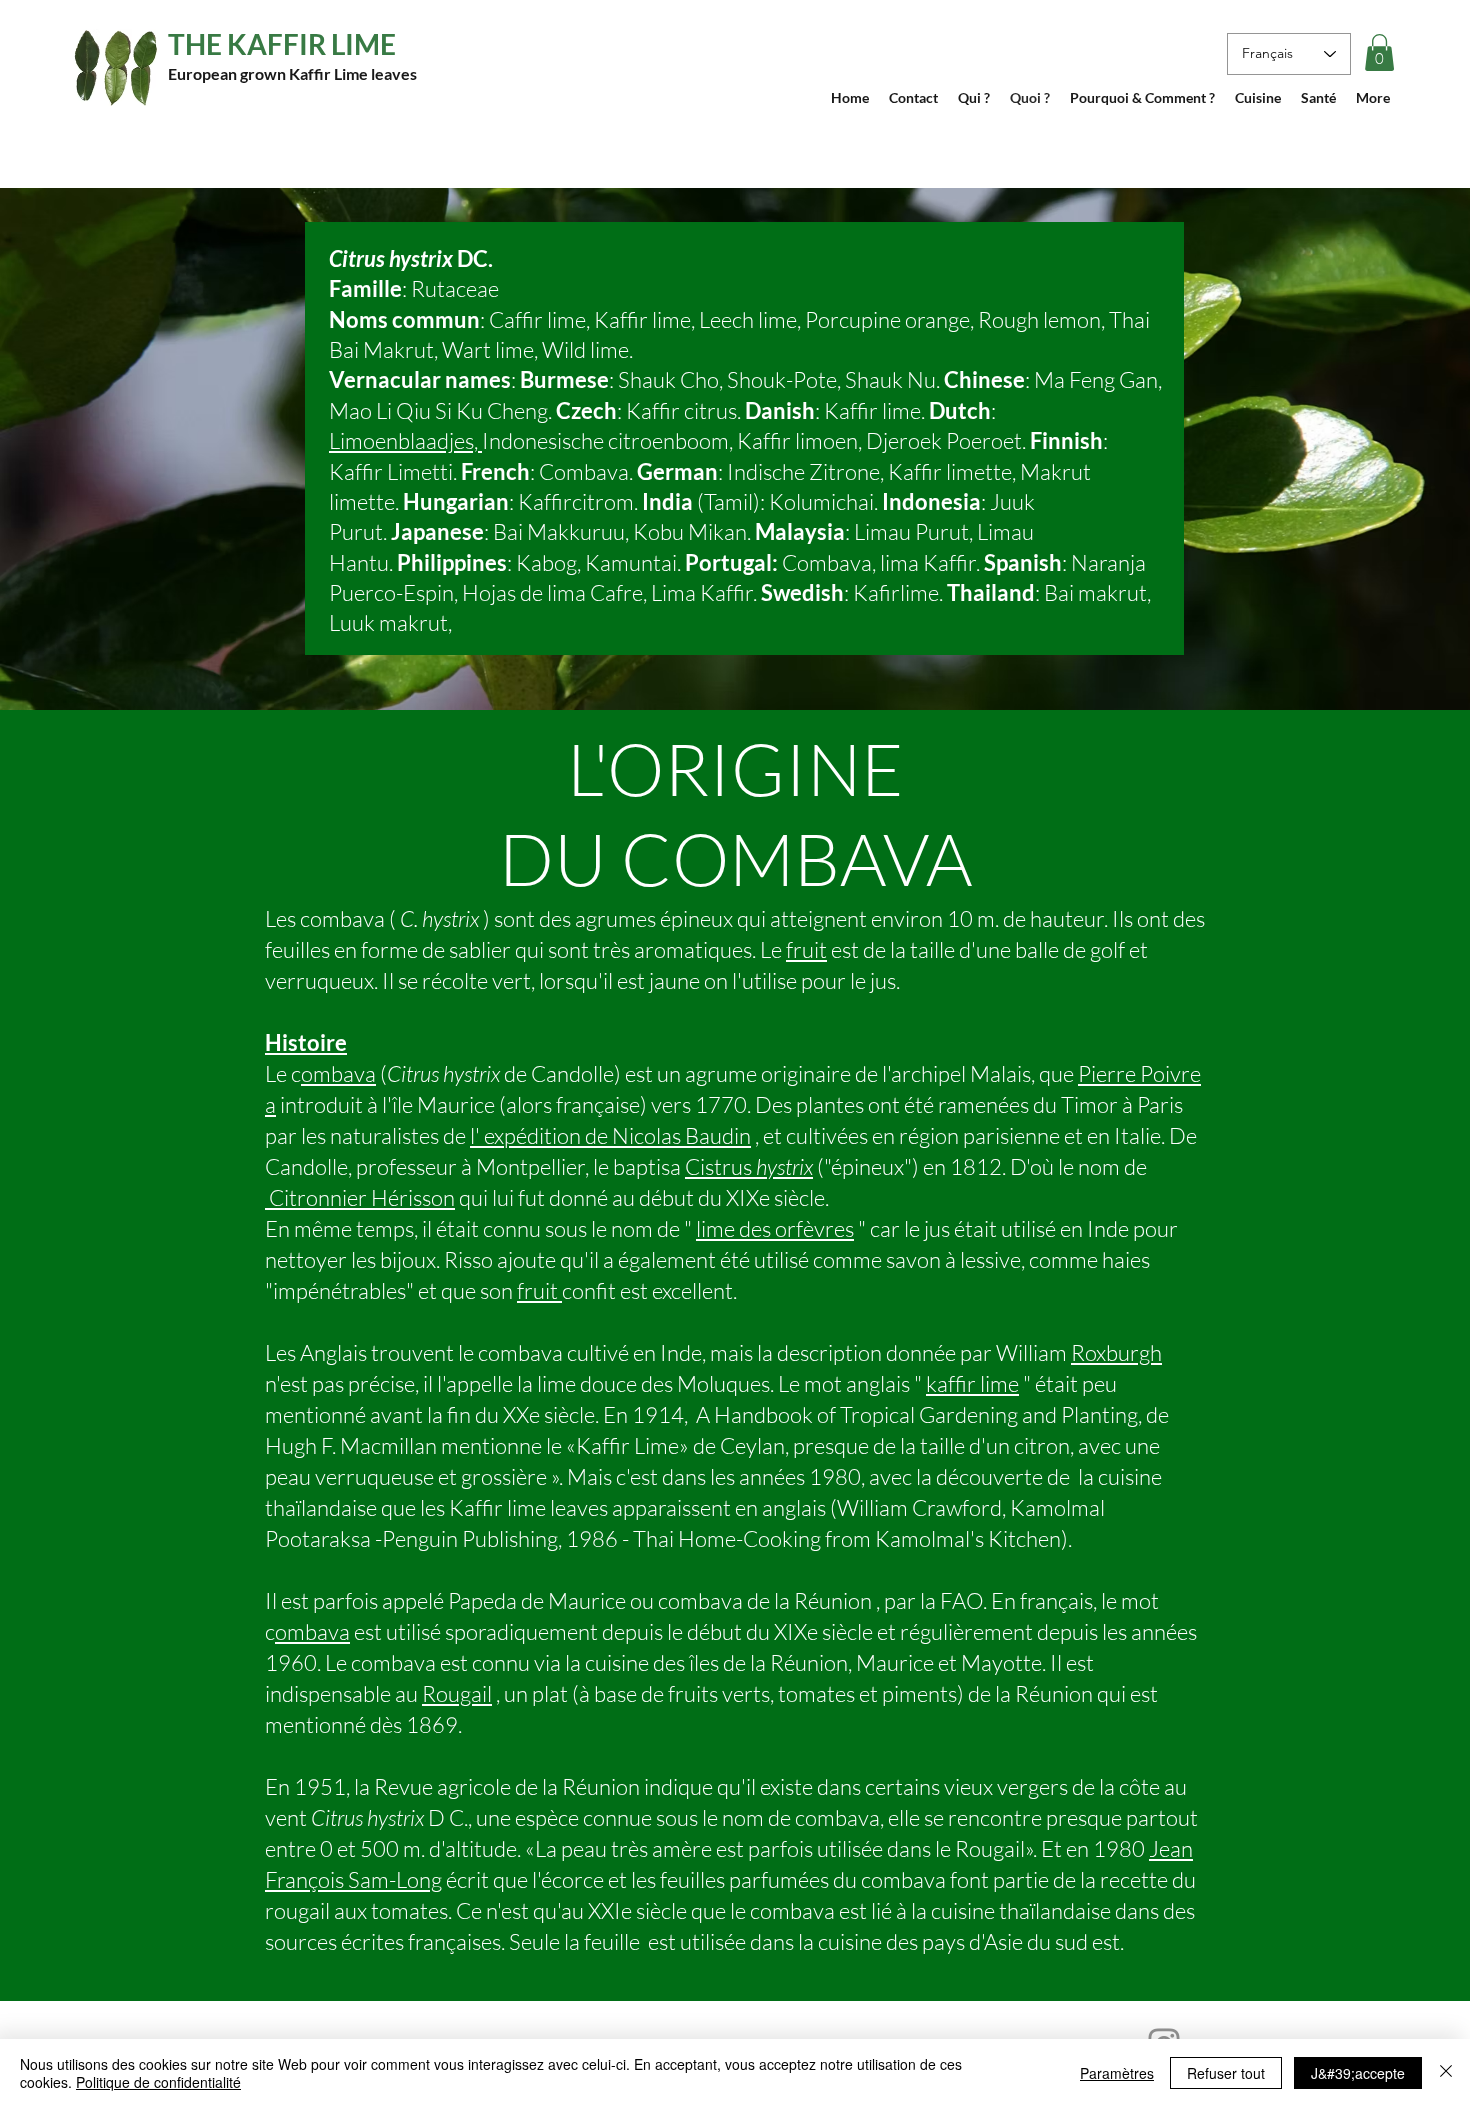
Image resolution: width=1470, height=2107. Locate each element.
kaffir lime (972, 1383)
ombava (338, 1073)
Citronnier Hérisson (360, 1197)
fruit (806, 949)
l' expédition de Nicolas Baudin (610, 1135)
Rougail (457, 1693)
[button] (1379, 52)
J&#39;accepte (1358, 2073)
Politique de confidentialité (158, 2082)
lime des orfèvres (775, 1228)
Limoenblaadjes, (405, 440)
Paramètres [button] (1117, 2073)
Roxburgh (1116, 1352)
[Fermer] (1446, 2073)
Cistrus (749, 1166)
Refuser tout (1226, 2073)
